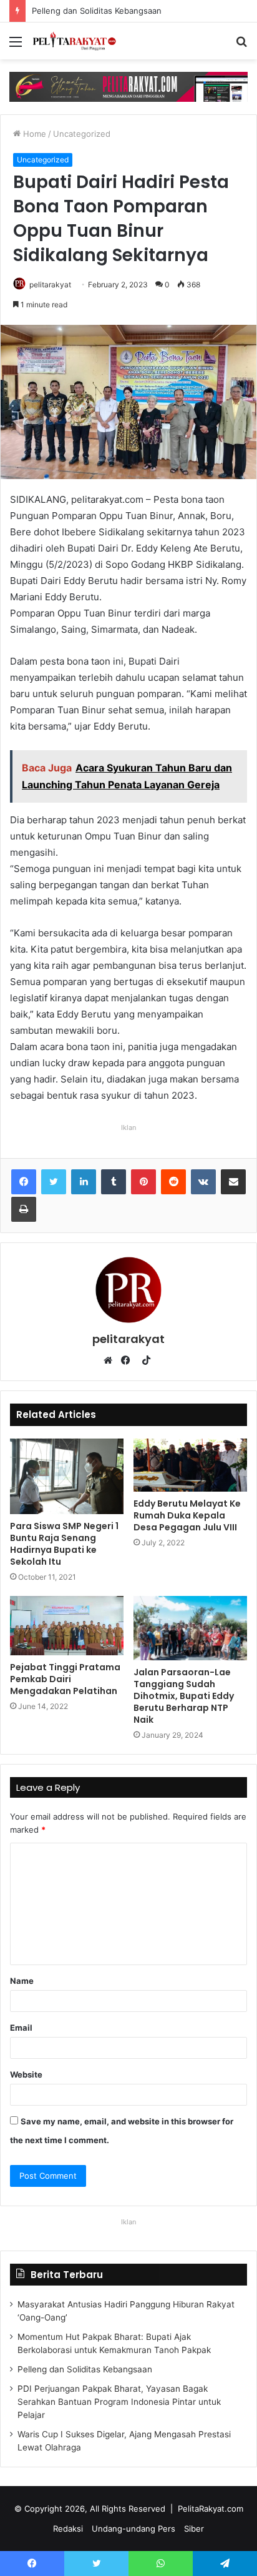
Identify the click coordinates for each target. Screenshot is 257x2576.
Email (21, 2028)
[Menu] (16, 46)
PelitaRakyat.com (211, 2509)
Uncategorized (82, 134)
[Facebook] (24, 1182)
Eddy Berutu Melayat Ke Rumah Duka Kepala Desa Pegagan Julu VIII (187, 1515)
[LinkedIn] (84, 1182)
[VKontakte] (203, 1182)
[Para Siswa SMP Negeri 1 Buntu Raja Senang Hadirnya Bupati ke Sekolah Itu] (67, 1476)
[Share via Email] (233, 1182)
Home (33, 134)
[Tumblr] (114, 1182)
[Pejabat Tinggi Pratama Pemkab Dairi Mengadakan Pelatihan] (67, 1626)
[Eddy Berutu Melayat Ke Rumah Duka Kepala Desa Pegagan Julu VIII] (190, 1465)
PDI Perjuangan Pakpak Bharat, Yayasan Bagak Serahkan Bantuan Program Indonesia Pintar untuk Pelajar (119, 2402)
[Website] (111, 1360)
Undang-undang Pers (133, 2529)
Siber (194, 2529)
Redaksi (68, 2529)
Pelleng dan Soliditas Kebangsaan (87, 11)
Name (22, 1981)
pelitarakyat (50, 285)
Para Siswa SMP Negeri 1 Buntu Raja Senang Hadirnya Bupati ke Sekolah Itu (64, 1544)
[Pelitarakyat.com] (81, 41)
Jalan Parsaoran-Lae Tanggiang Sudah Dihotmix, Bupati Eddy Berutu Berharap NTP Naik (184, 1696)
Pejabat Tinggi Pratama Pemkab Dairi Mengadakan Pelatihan (65, 1679)
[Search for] (241, 46)
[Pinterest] (143, 1182)
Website (26, 2074)
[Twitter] (54, 1182)
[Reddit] (173, 1182)
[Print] (24, 1209)
